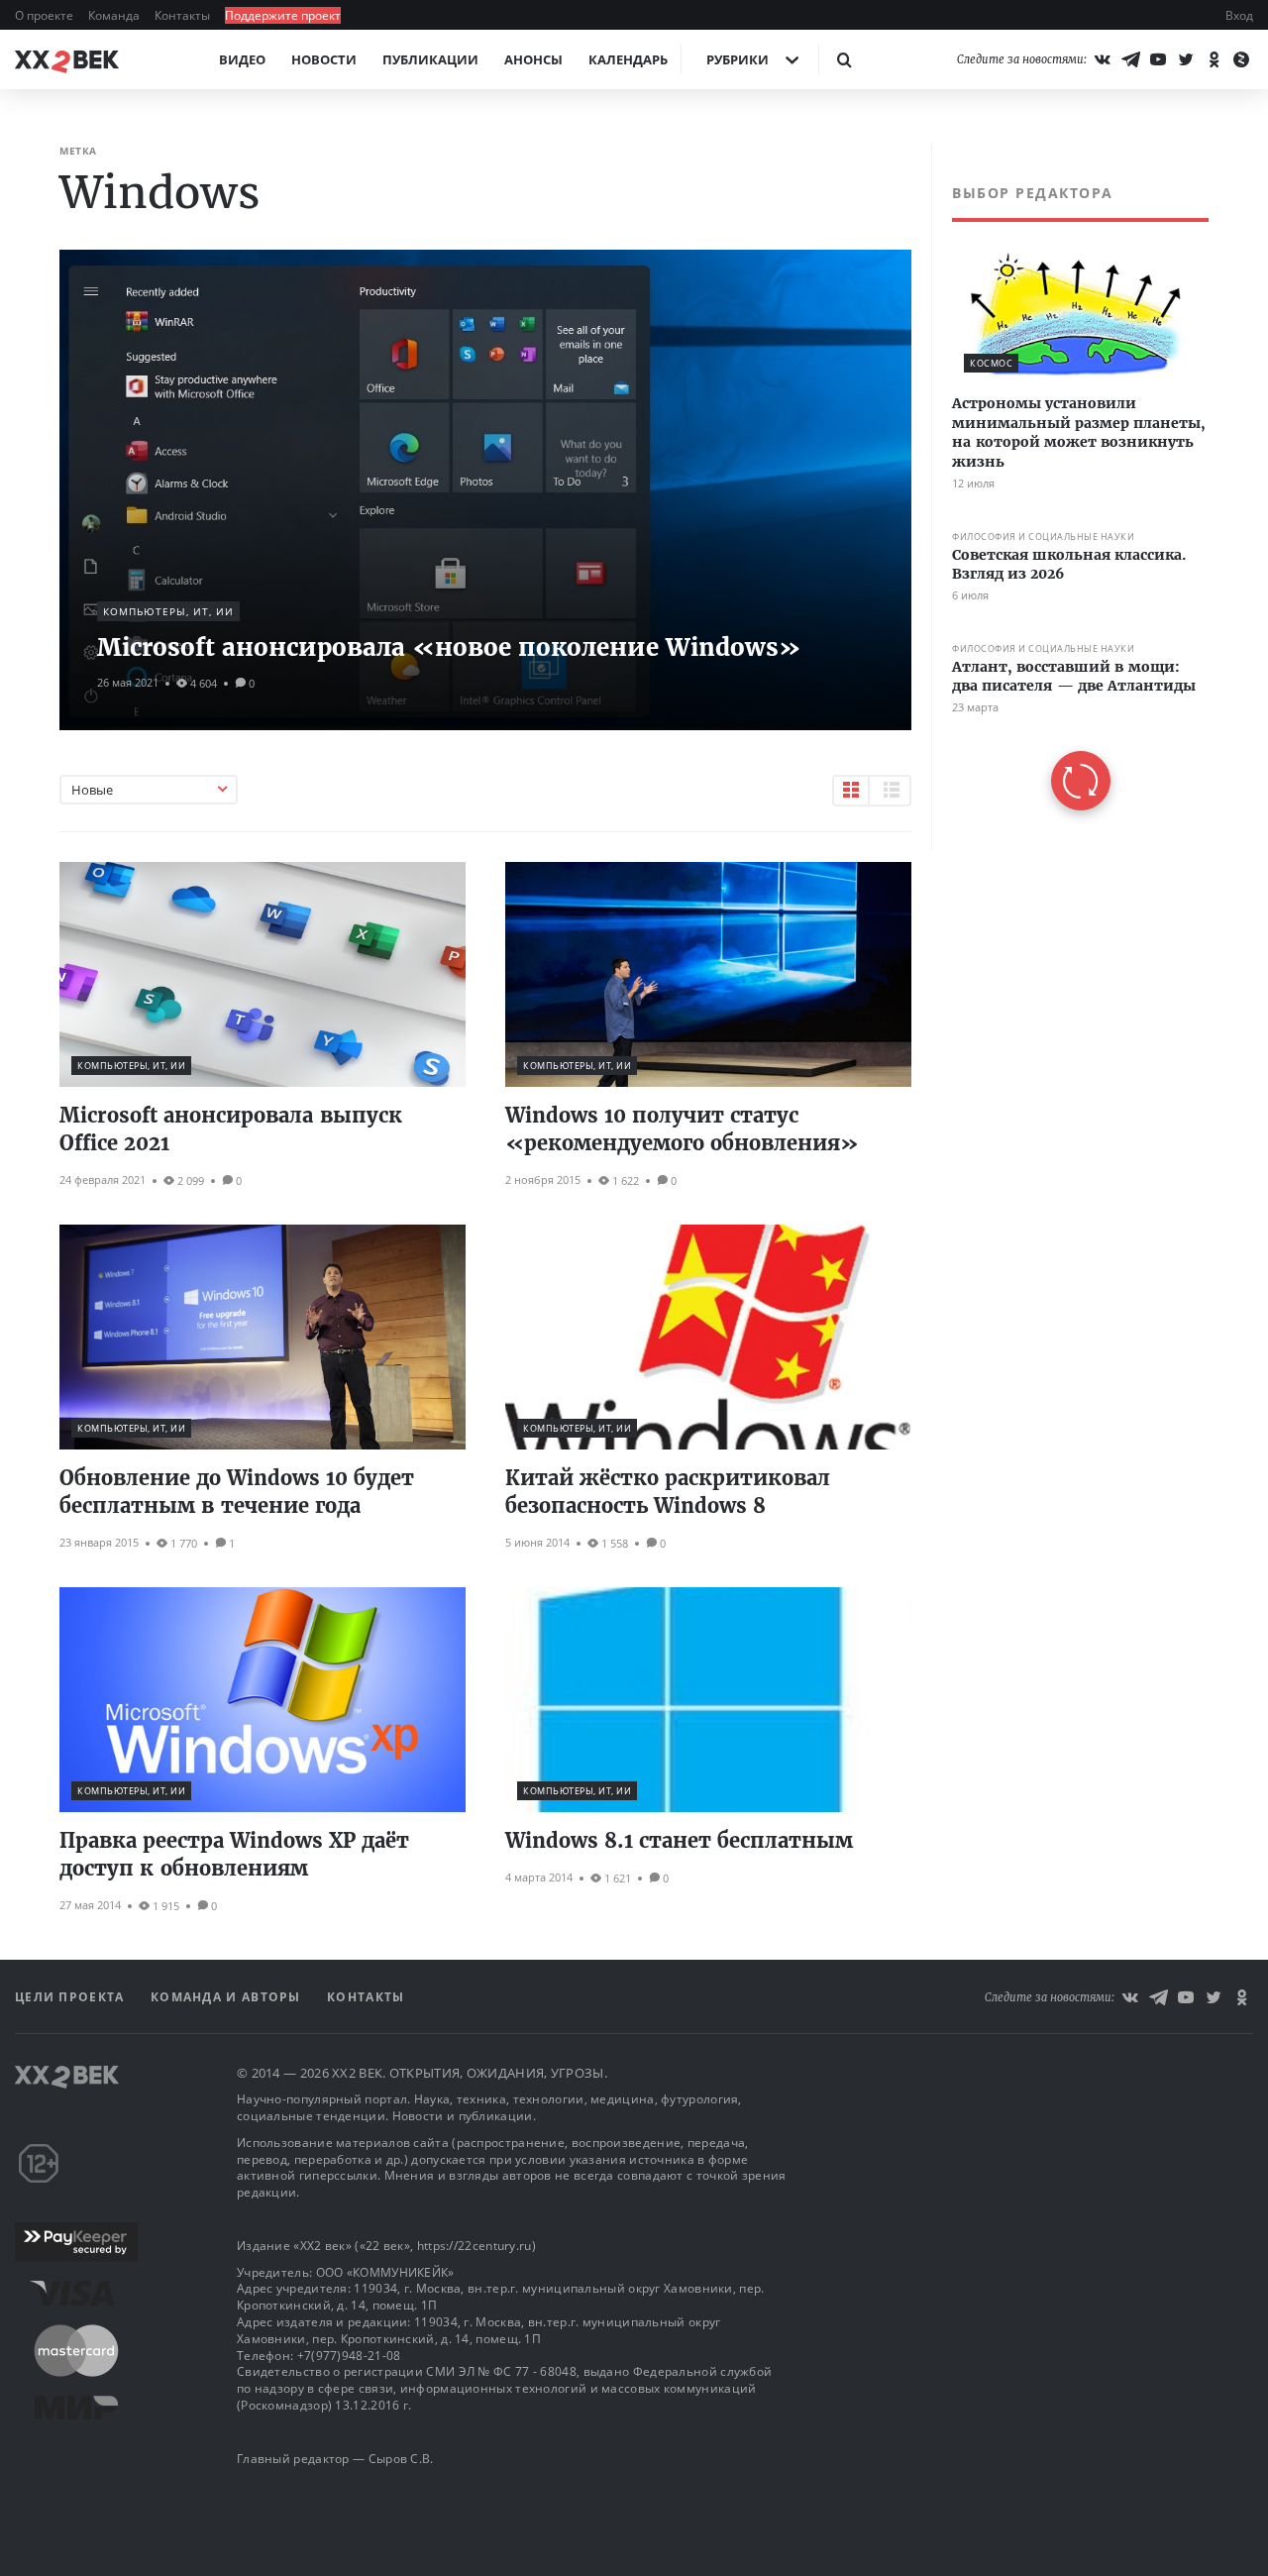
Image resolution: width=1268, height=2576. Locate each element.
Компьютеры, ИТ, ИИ (168, 611)
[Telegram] (1130, 59)
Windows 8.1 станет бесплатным (679, 1840)
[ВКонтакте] (1103, 59)
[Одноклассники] (1214, 59)
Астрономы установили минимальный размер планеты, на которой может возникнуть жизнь (1079, 432)
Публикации (430, 59)
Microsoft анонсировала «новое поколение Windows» (449, 647)
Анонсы (533, 59)
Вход (1239, 15)
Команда (115, 15)
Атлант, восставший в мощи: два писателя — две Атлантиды (1074, 677)
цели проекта (72, 1997)
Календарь (628, 59)
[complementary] (1070, 497)
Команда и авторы (228, 1997)
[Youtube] (1158, 59)
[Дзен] (1241, 59)
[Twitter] (1186, 59)
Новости (324, 59)
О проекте (46, 15)
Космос (991, 363)
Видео (242, 59)
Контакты (184, 15)
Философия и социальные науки (1043, 537)
